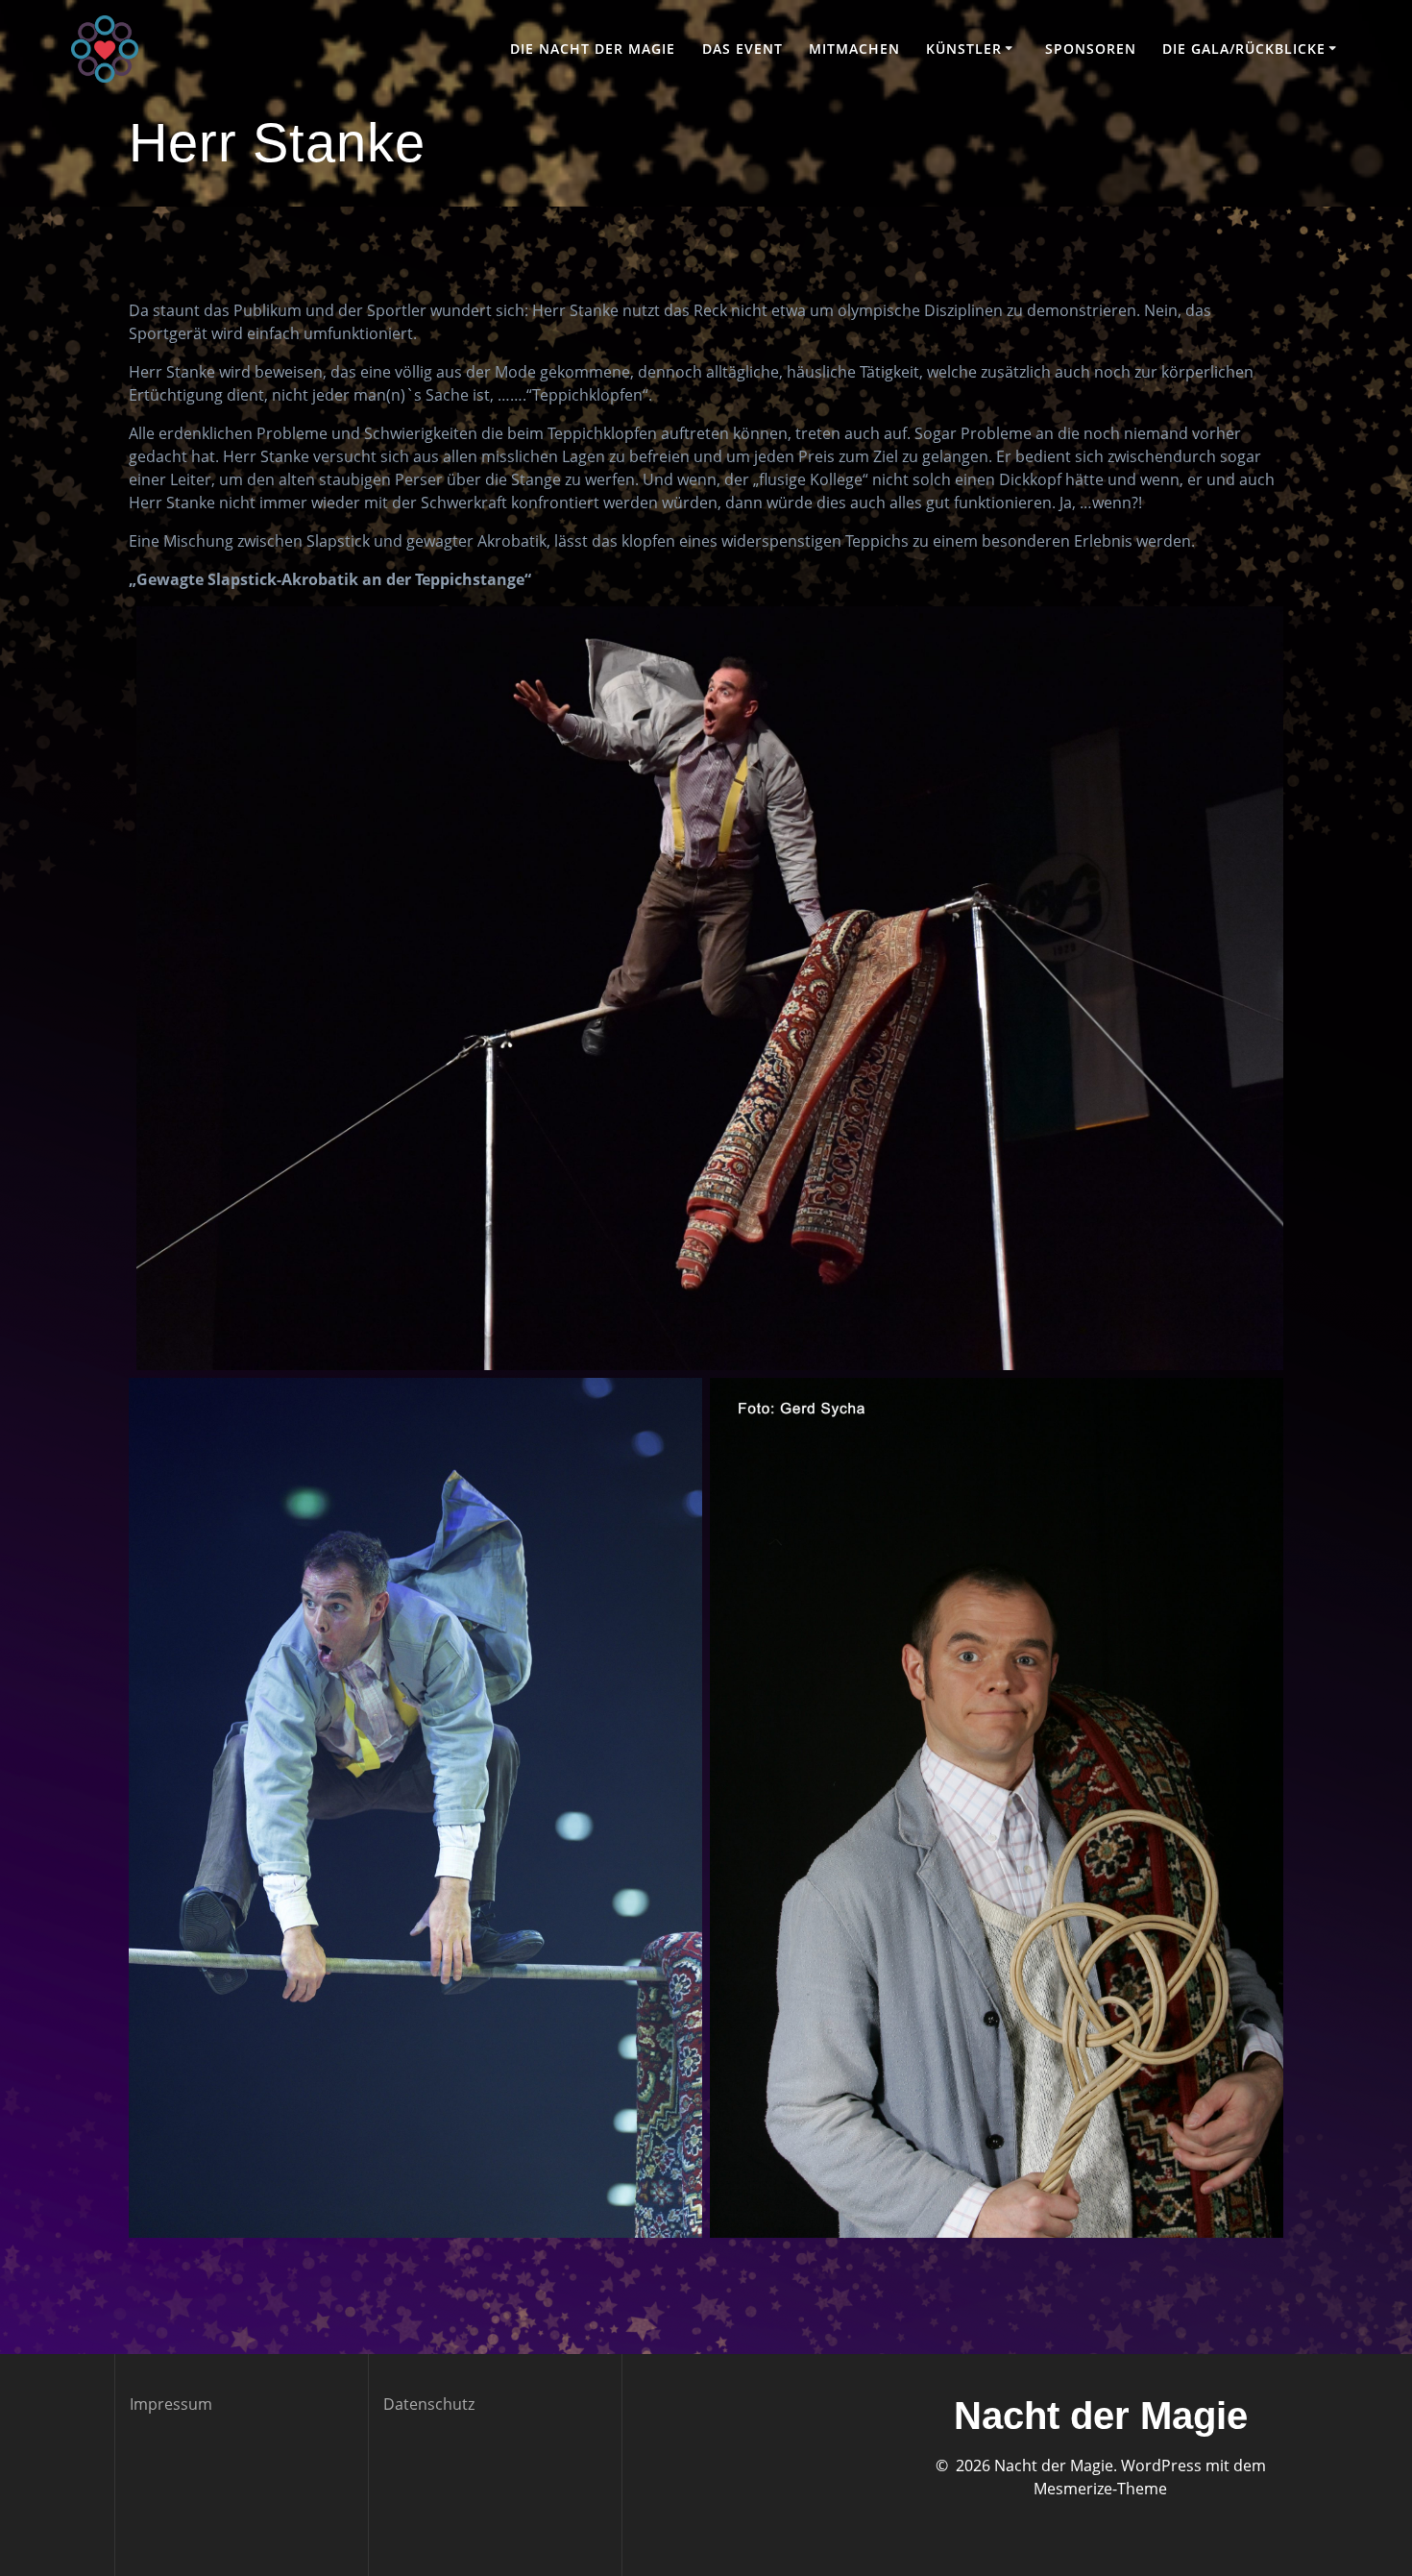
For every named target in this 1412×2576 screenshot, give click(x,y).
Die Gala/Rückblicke (1244, 49)
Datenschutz (429, 2404)
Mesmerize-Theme (1100, 2489)
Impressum (171, 2404)
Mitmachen (854, 49)
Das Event (743, 49)
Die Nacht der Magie (593, 49)
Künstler (964, 49)
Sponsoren (1091, 49)
